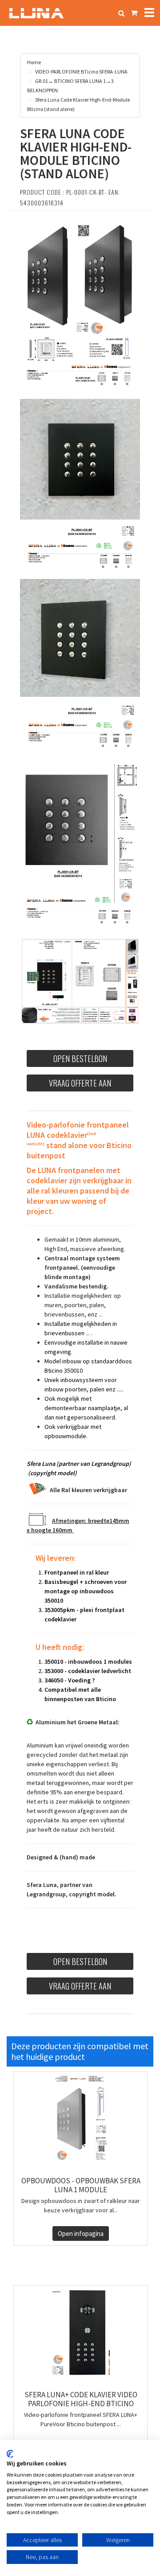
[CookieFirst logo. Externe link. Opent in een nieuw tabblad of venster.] (10, 2454)
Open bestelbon (80, 1058)
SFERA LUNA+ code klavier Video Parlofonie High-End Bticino (81, 2399)
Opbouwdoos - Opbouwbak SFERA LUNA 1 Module (81, 2185)
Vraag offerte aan (80, 1083)
